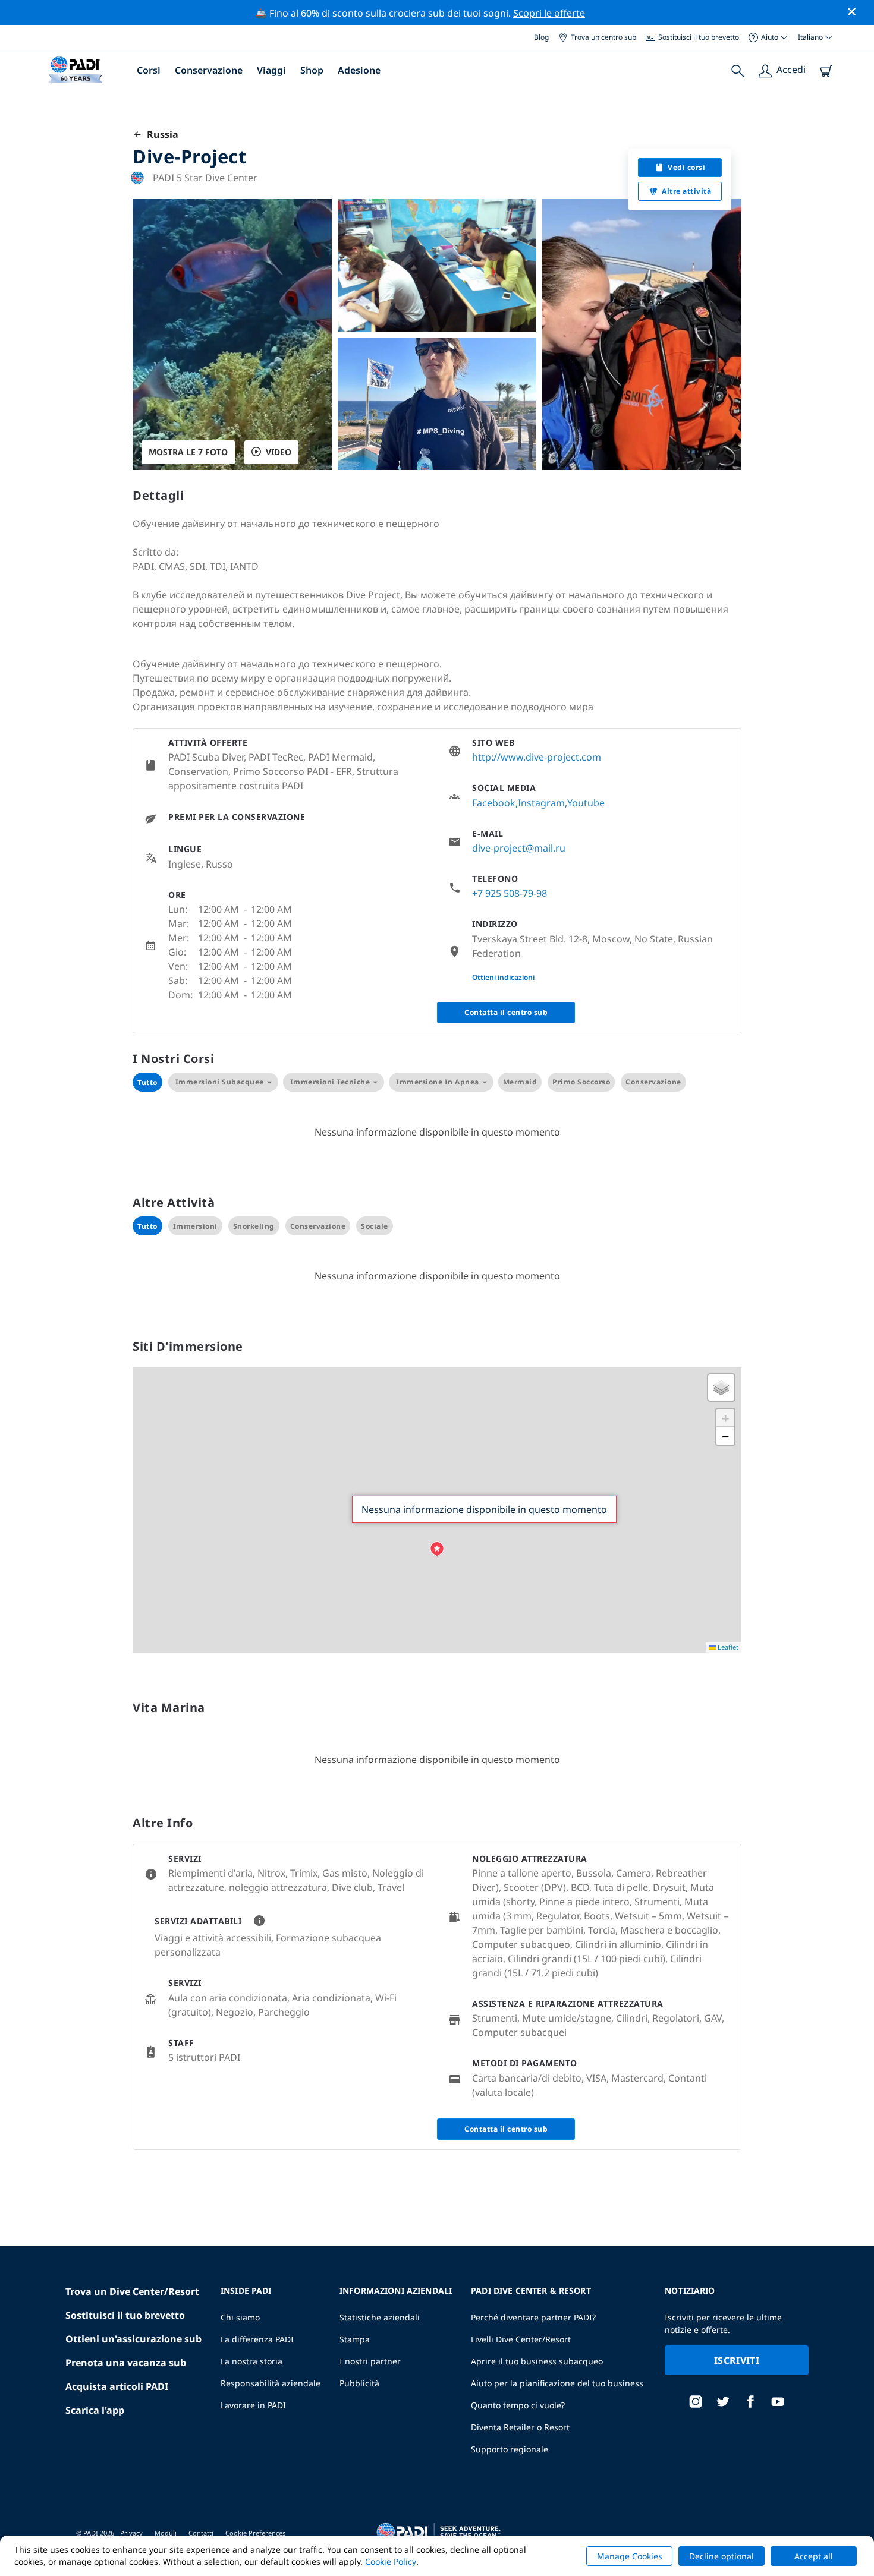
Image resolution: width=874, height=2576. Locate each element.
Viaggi (271, 70)
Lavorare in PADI (253, 2405)
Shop (312, 70)
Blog (541, 37)
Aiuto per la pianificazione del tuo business (557, 2383)
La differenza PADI (257, 2339)
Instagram (541, 803)
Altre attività (686, 191)
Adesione (359, 70)
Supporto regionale (510, 2449)
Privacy (131, 2533)
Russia (160, 134)
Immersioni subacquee (220, 1082)
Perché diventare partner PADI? (533, 2317)
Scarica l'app (95, 2410)
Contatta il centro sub (506, 1012)
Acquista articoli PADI (117, 2386)
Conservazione (209, 70)
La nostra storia (251, 2361)
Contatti (201, 2533)
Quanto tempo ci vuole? (518, 2405)
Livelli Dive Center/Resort (521, 2339)
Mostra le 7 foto (188, 452)
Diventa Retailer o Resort (520, 2427)
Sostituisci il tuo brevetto (699, 37)
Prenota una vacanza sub (126, 2363)
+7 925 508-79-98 (510, 893)
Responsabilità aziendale (271, 2383)
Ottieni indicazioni (503, 977)
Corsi (149, 70)
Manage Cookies (630, 2556)
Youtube (586, 803)
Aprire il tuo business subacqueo (537, 2361)
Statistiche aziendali (380, 2317)
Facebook (494, 803)
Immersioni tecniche (330, 1082)
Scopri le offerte (549, 13)
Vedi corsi (686, 167)
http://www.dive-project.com (537, 757)
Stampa (355, 2339)
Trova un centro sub (603, 37)
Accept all (814, 2556)
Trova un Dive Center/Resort (132, 2291)
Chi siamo (240, 2317)
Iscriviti (737, 2360)
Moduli (166, 2533)
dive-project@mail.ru (519, 848)
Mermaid (520, 1082)
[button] (437, 1549)
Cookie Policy (391, 2561)
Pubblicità (359, 2383)
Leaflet (727, 1647)
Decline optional (721, 2556)
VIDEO (279, 452)
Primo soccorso (581, 1082)
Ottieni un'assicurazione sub (133, 2339)
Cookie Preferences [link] (255, 2533)
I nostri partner (370, 2361)
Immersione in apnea (438, 1082)
